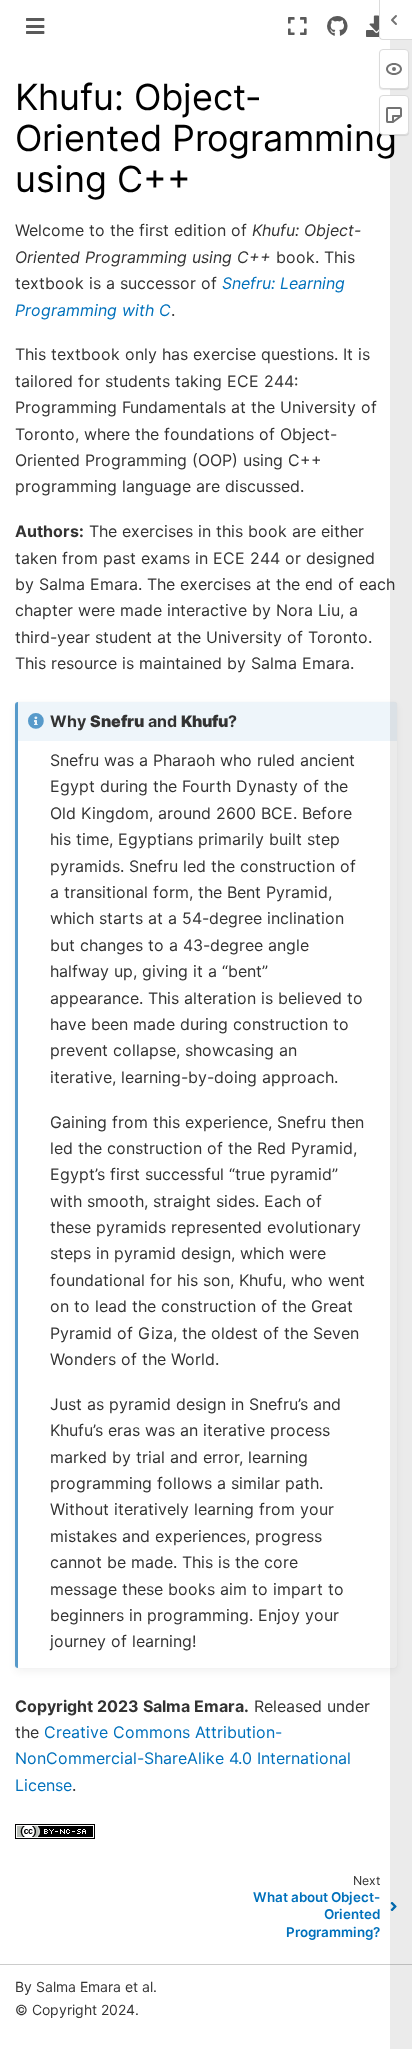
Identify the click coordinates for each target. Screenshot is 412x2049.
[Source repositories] (336, 26)
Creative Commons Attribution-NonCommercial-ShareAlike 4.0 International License (183, 1758)
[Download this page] (376, 26)
